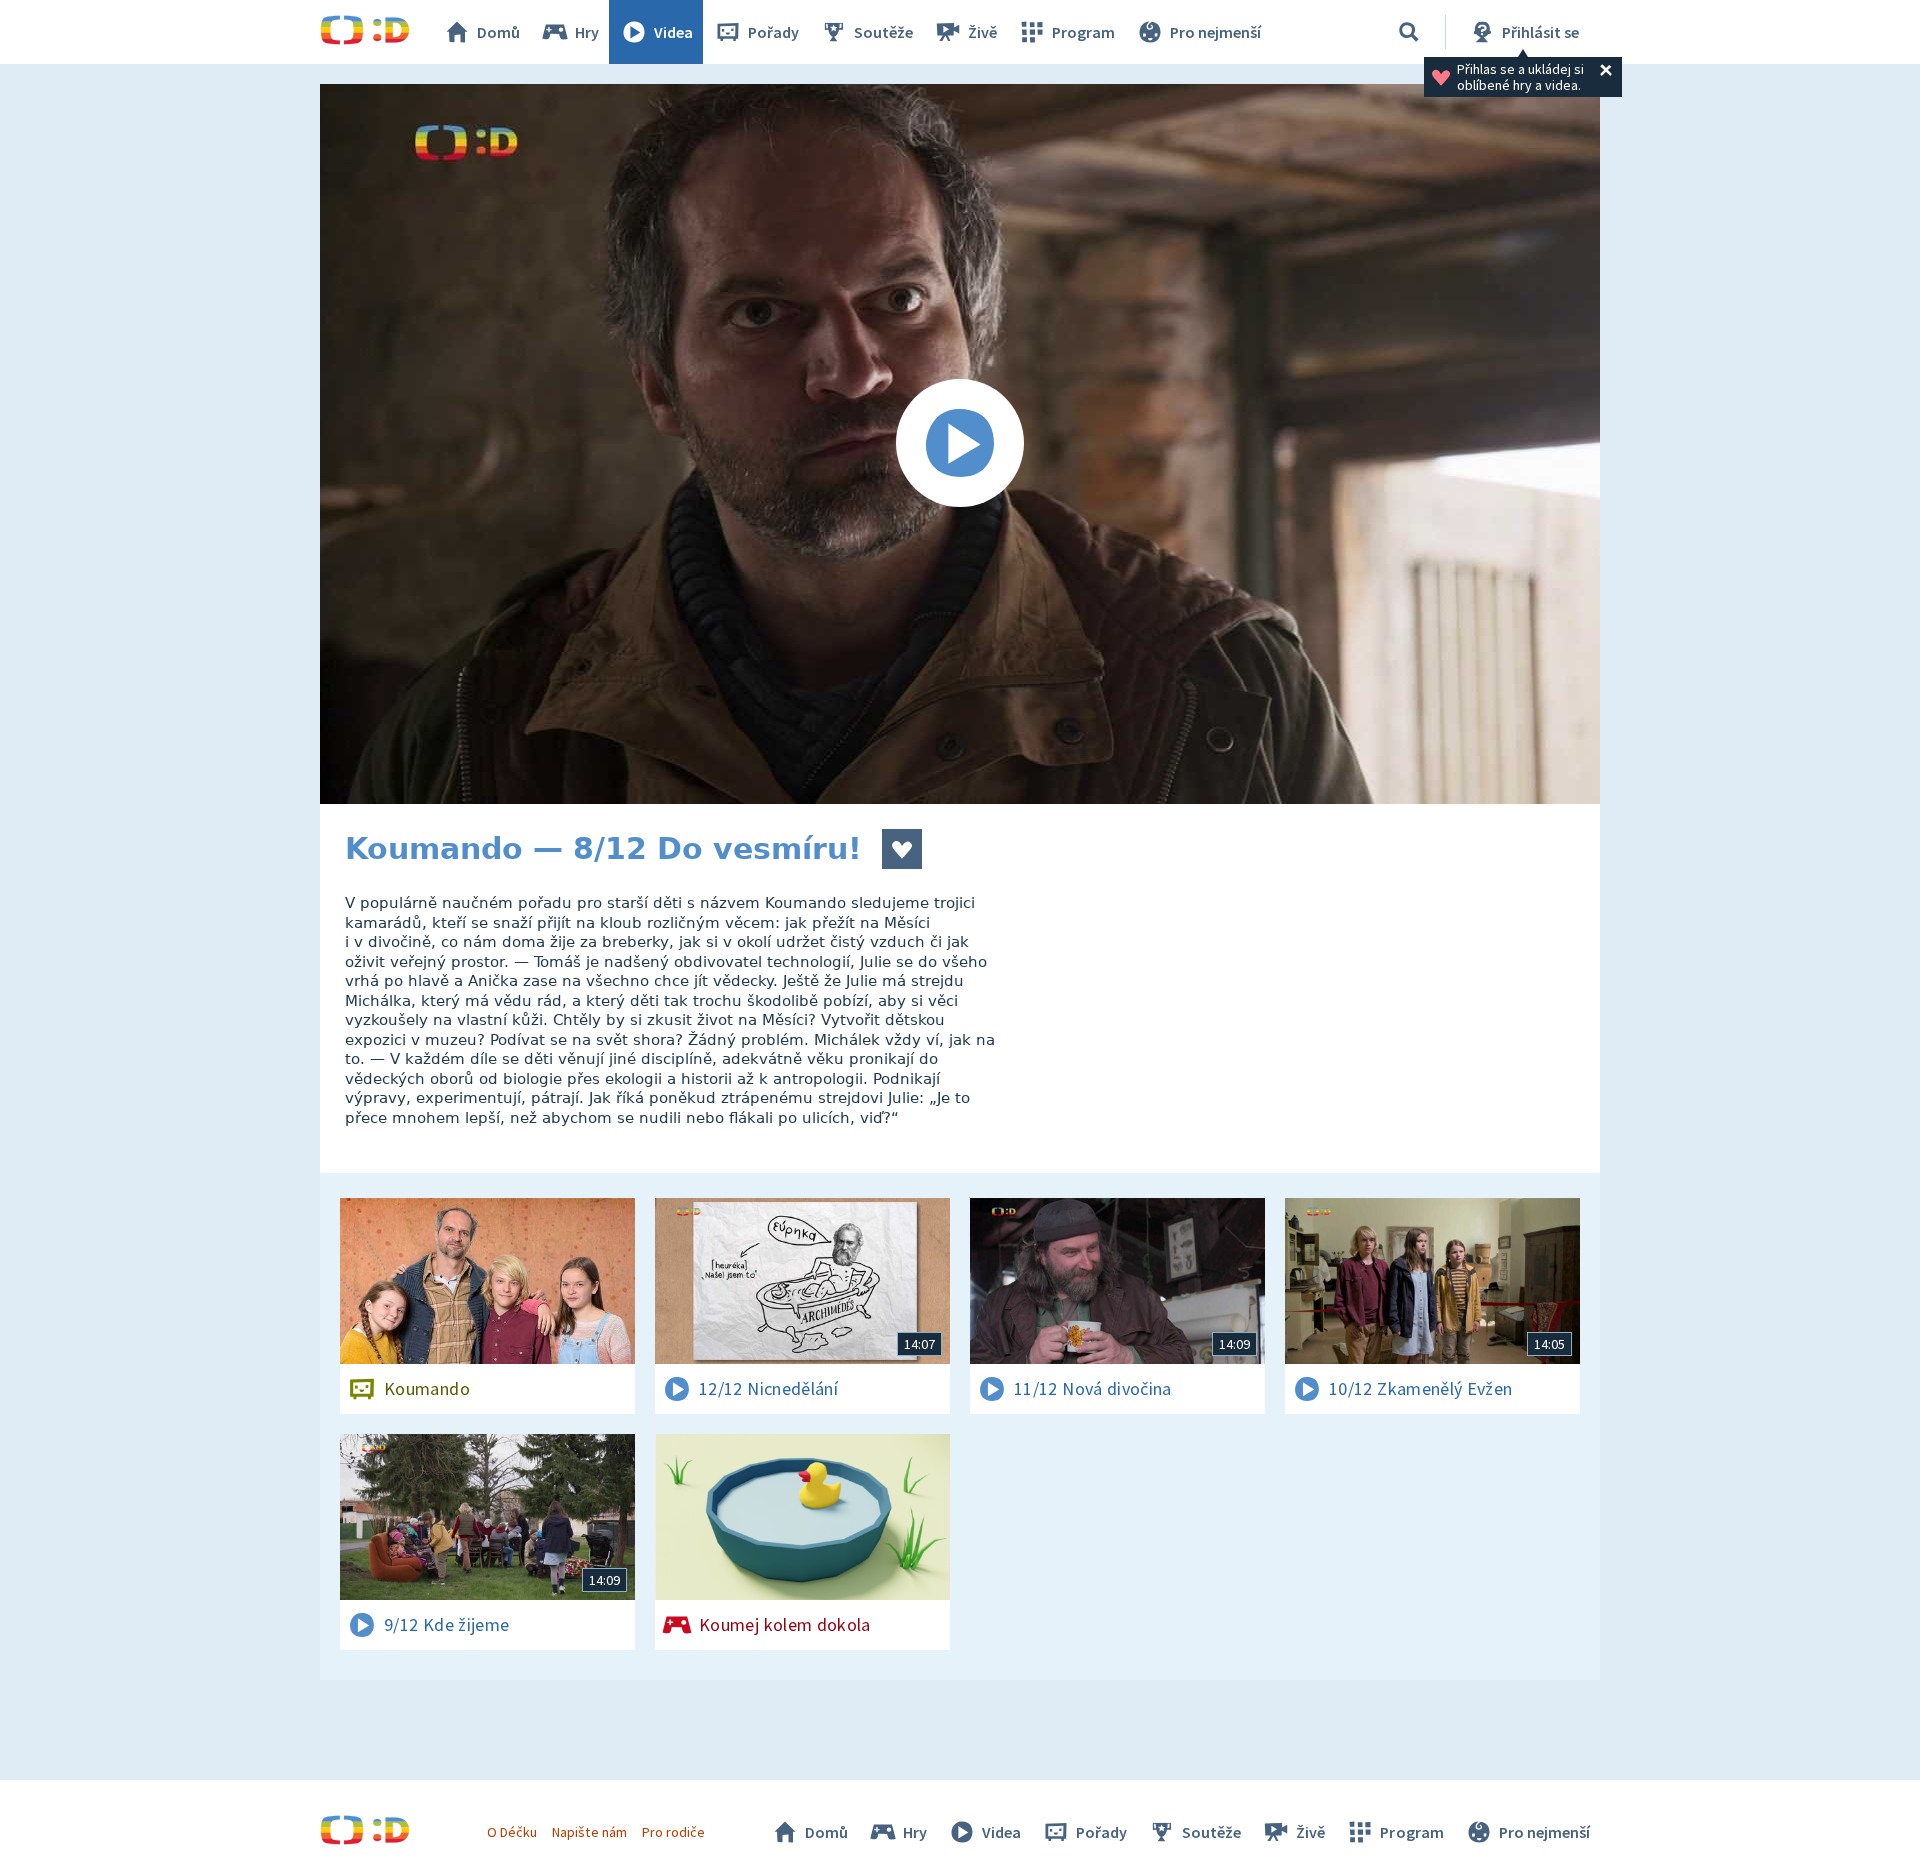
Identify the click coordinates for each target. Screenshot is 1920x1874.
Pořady (773, 32)
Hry (587, 32)
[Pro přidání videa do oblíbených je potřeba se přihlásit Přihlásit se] (902, 849)
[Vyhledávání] (1409, 32)
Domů (498, 32)
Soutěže (883, 32)
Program (1083, 32)
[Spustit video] (960, 444)
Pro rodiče (673, 1832)
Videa (673, 32)
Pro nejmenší (1215, 32)
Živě (982, 32)
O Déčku (512, 1832)
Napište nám (589, 1832)
